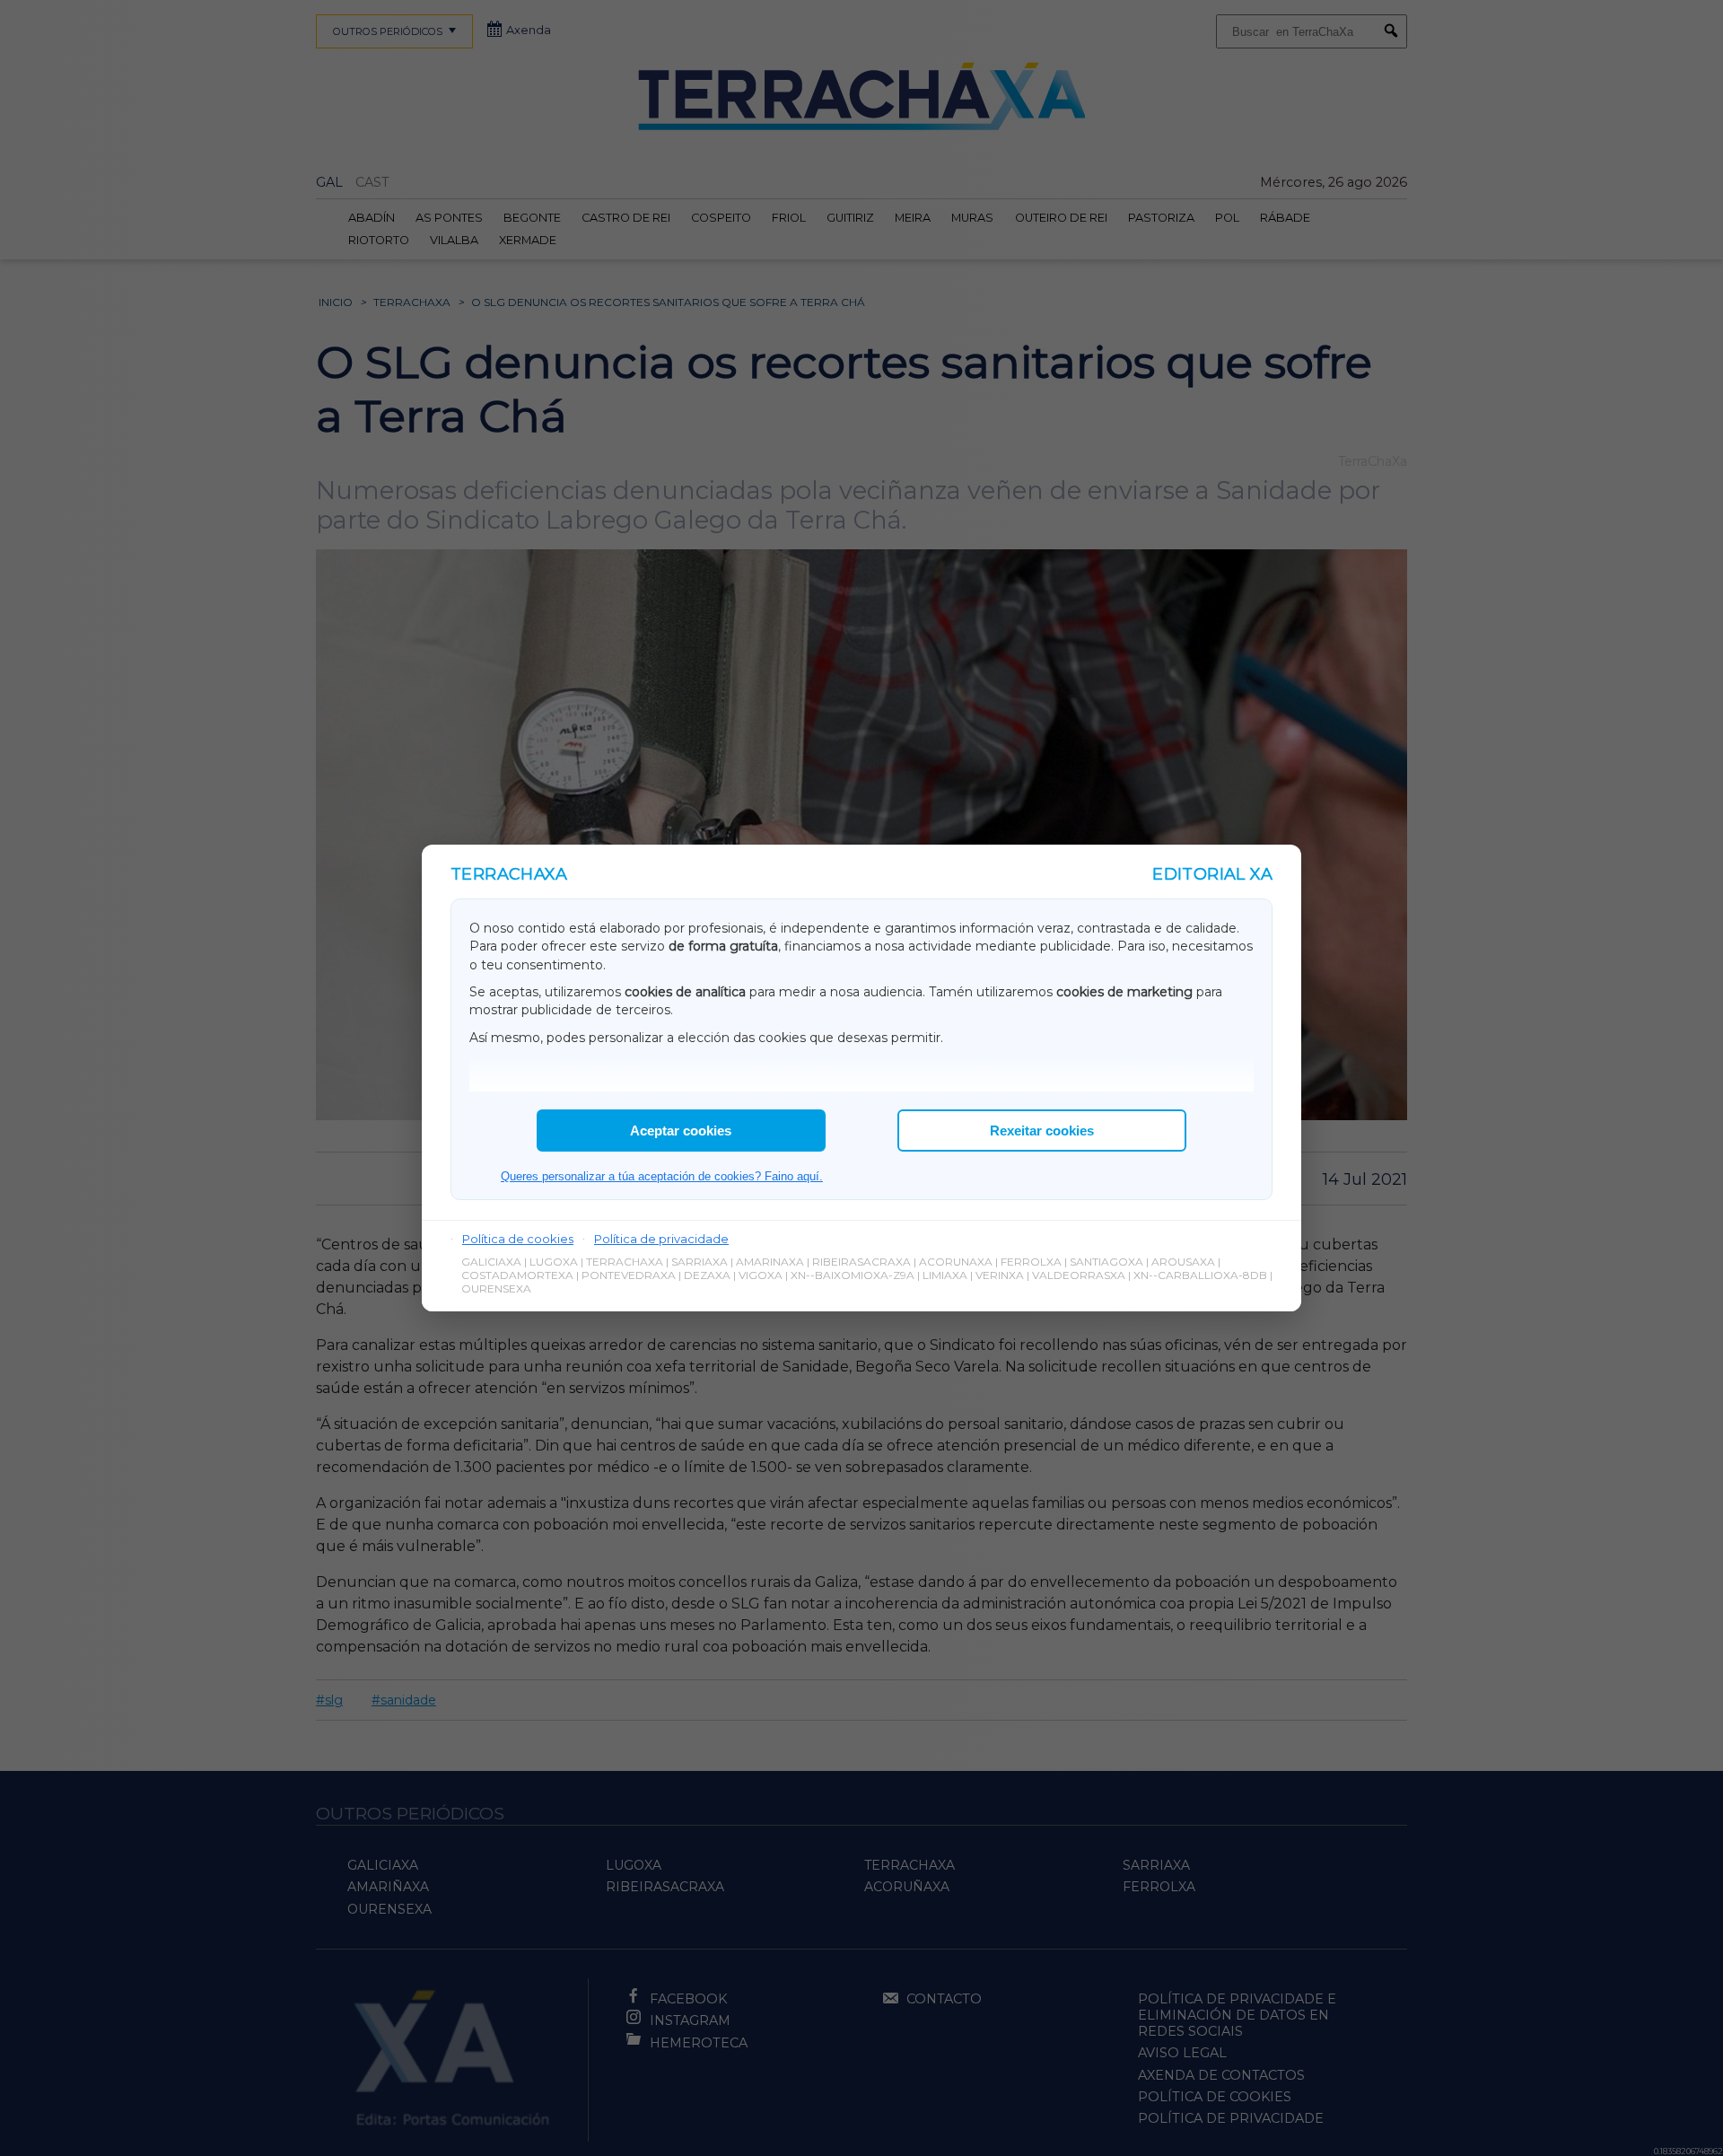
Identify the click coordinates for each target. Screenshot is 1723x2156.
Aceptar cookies (681, 1131)
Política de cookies (518, 1239)
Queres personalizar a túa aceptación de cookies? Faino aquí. (662, 1176)
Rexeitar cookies (1042, 1131)
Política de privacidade (661, 1239)
